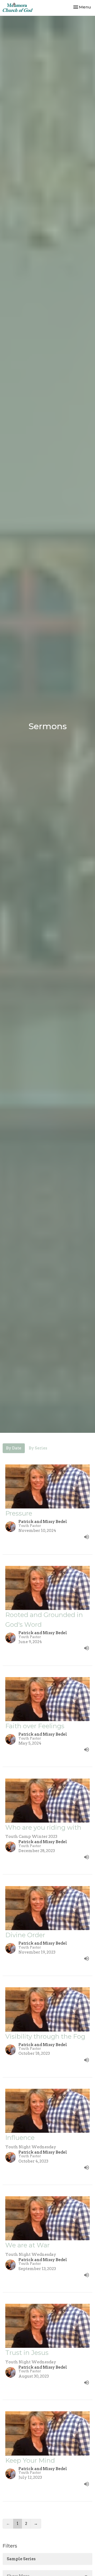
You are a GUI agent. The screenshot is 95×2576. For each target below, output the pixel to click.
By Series (38, 1448)
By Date (14, 1448)
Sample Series (21, 2559)
